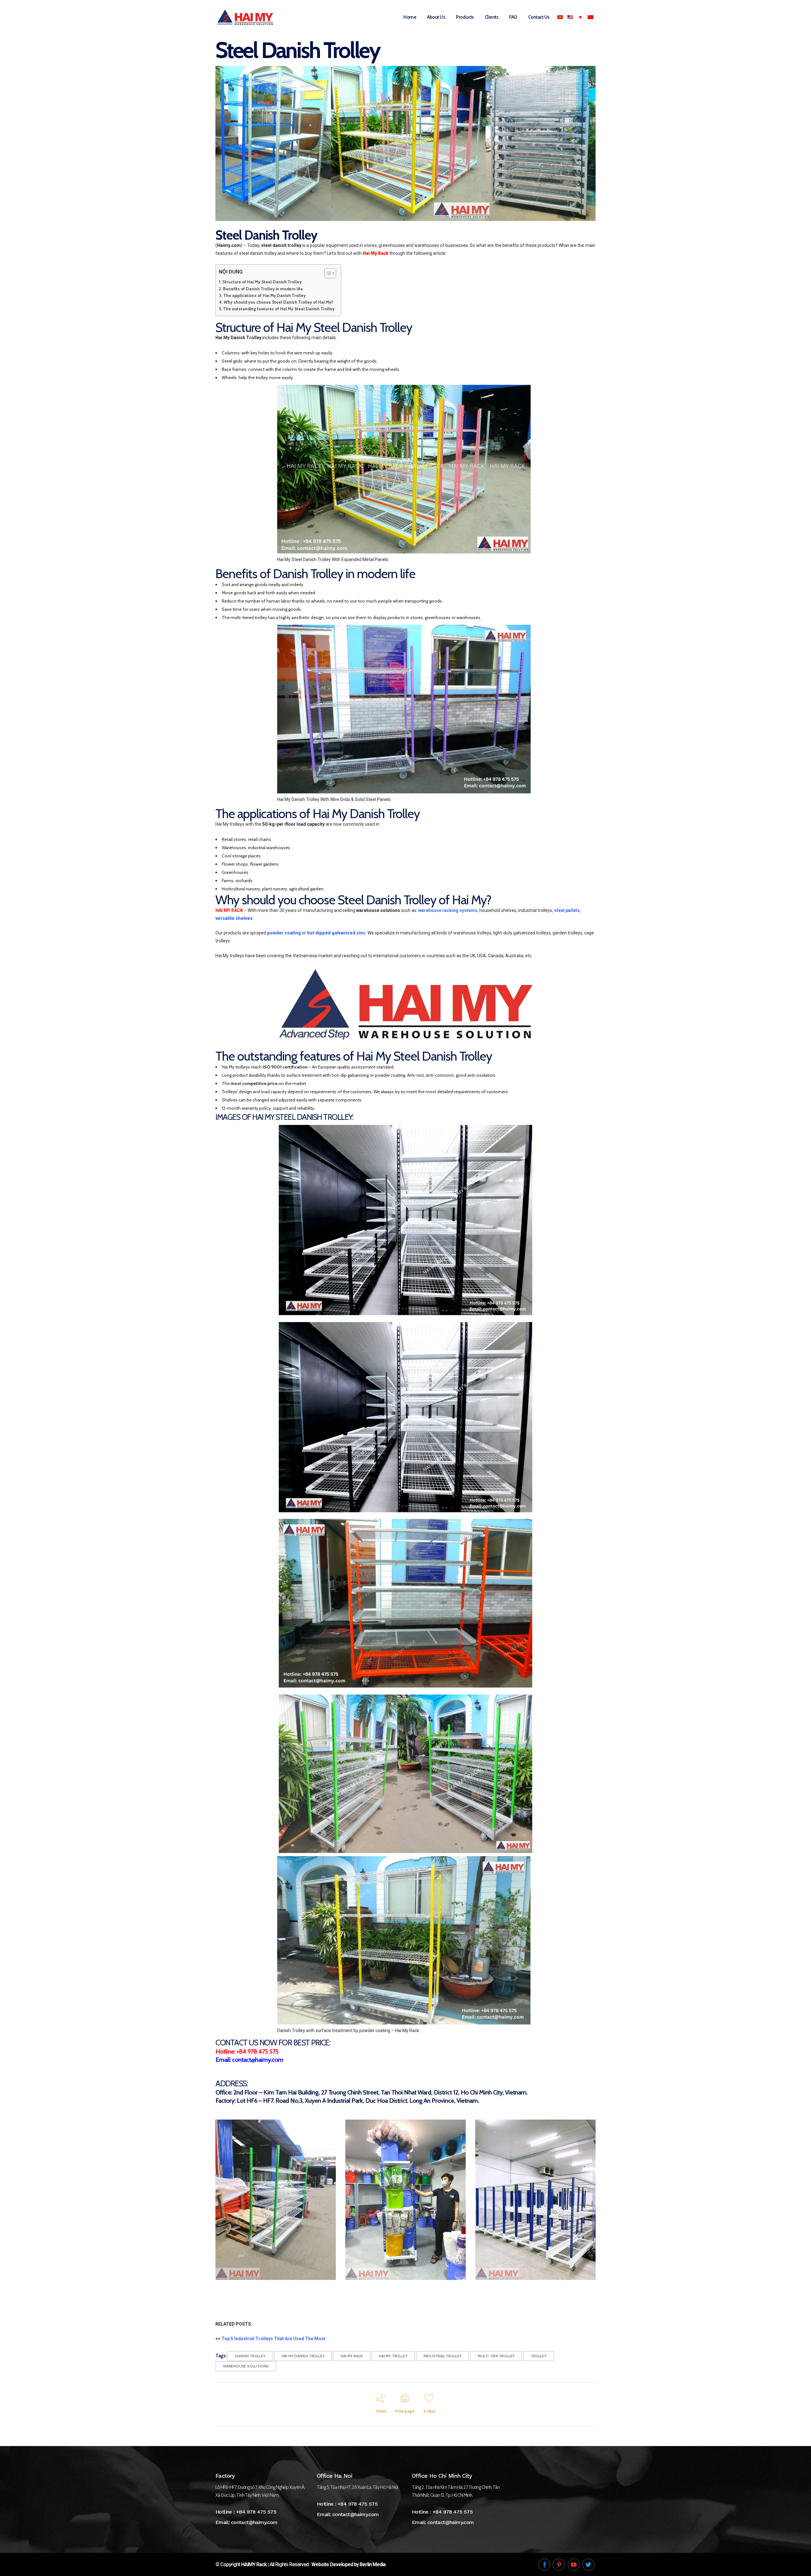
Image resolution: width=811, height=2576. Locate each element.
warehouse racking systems (448, 910)
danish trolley (250, 2356)
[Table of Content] (330, 273)
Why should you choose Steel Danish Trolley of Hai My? (278, 302)
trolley (539, 2356)
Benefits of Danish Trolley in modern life (263, 289)
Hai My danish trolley (303, 2356)
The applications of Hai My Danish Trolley (265, 295)
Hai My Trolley (393, 2356)
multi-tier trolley (496, 2356)
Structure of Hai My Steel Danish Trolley (262, 282)
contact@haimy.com (254, 2522)
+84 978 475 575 (256, 2512)
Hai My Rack (352, 2356)
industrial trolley (442, 2356)
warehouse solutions (246, 2366)
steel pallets (567, 910)
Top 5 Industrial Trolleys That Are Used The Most (273, 2339)
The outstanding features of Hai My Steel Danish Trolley (279, 309)
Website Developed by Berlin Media (348, 2564)
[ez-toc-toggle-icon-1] (327, 273)
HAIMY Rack (254, 2564)
